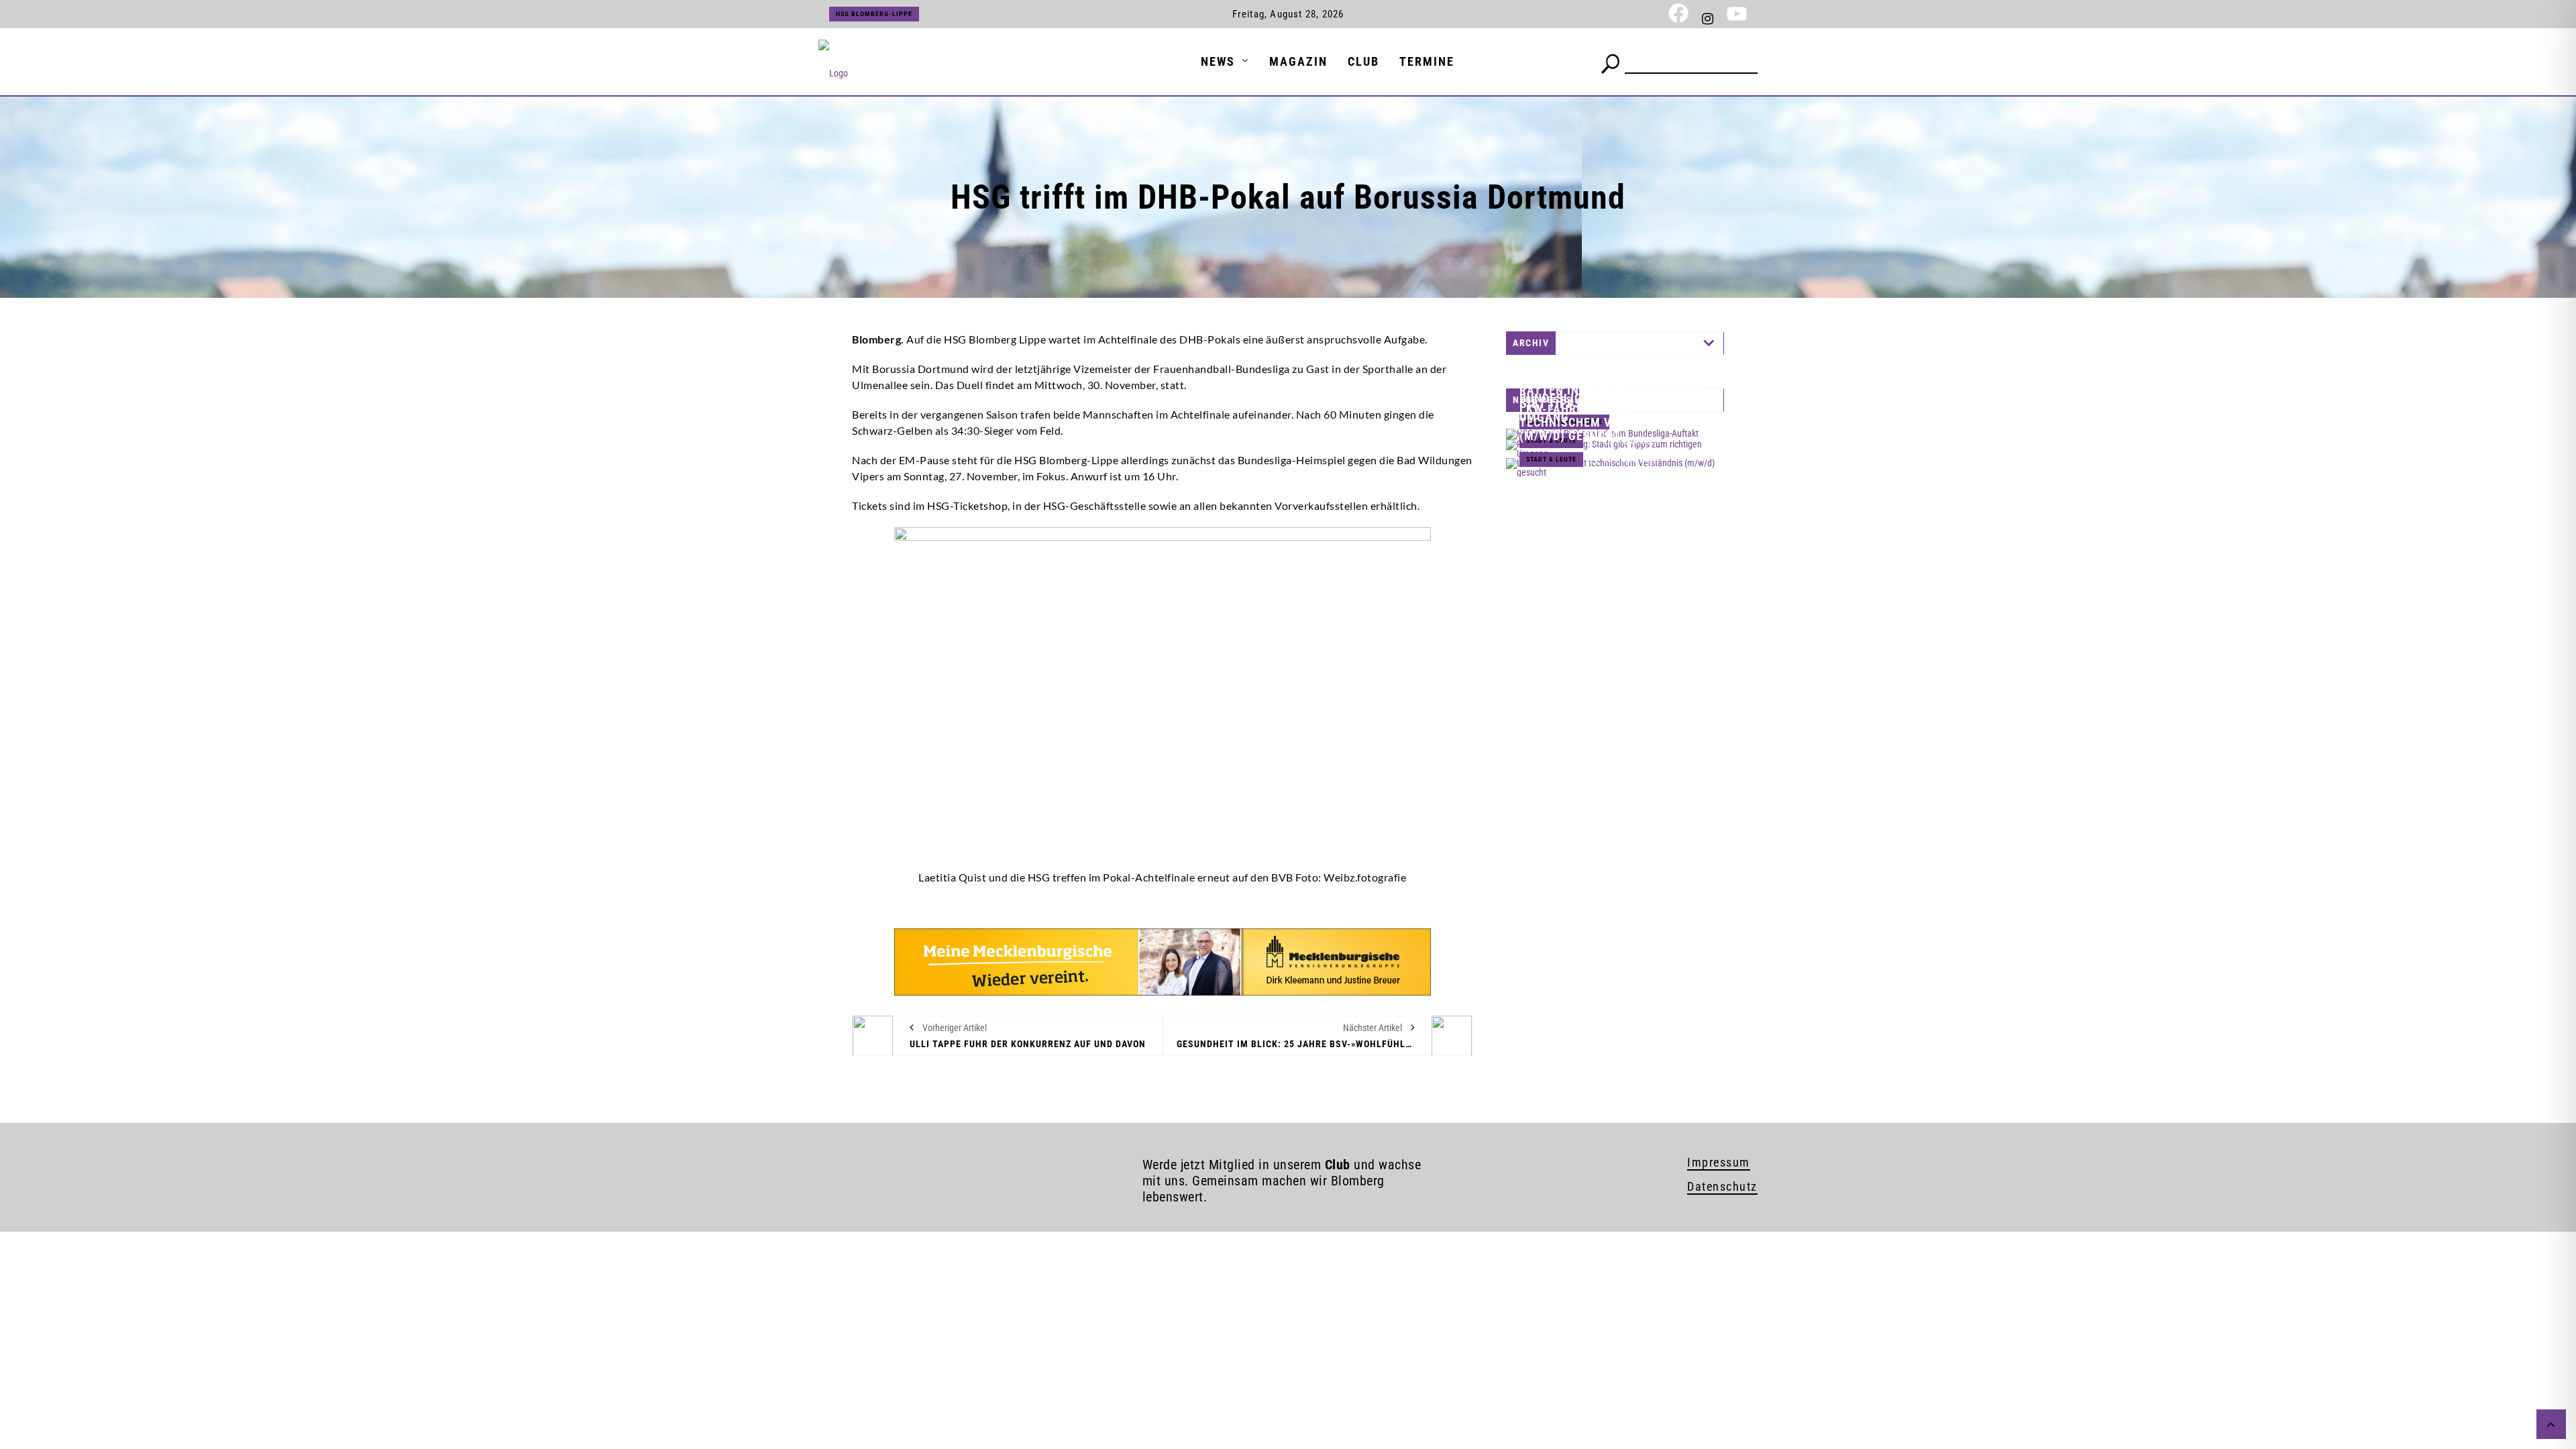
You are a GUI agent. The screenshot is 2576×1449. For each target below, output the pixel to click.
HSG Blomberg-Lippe (874, 14)
